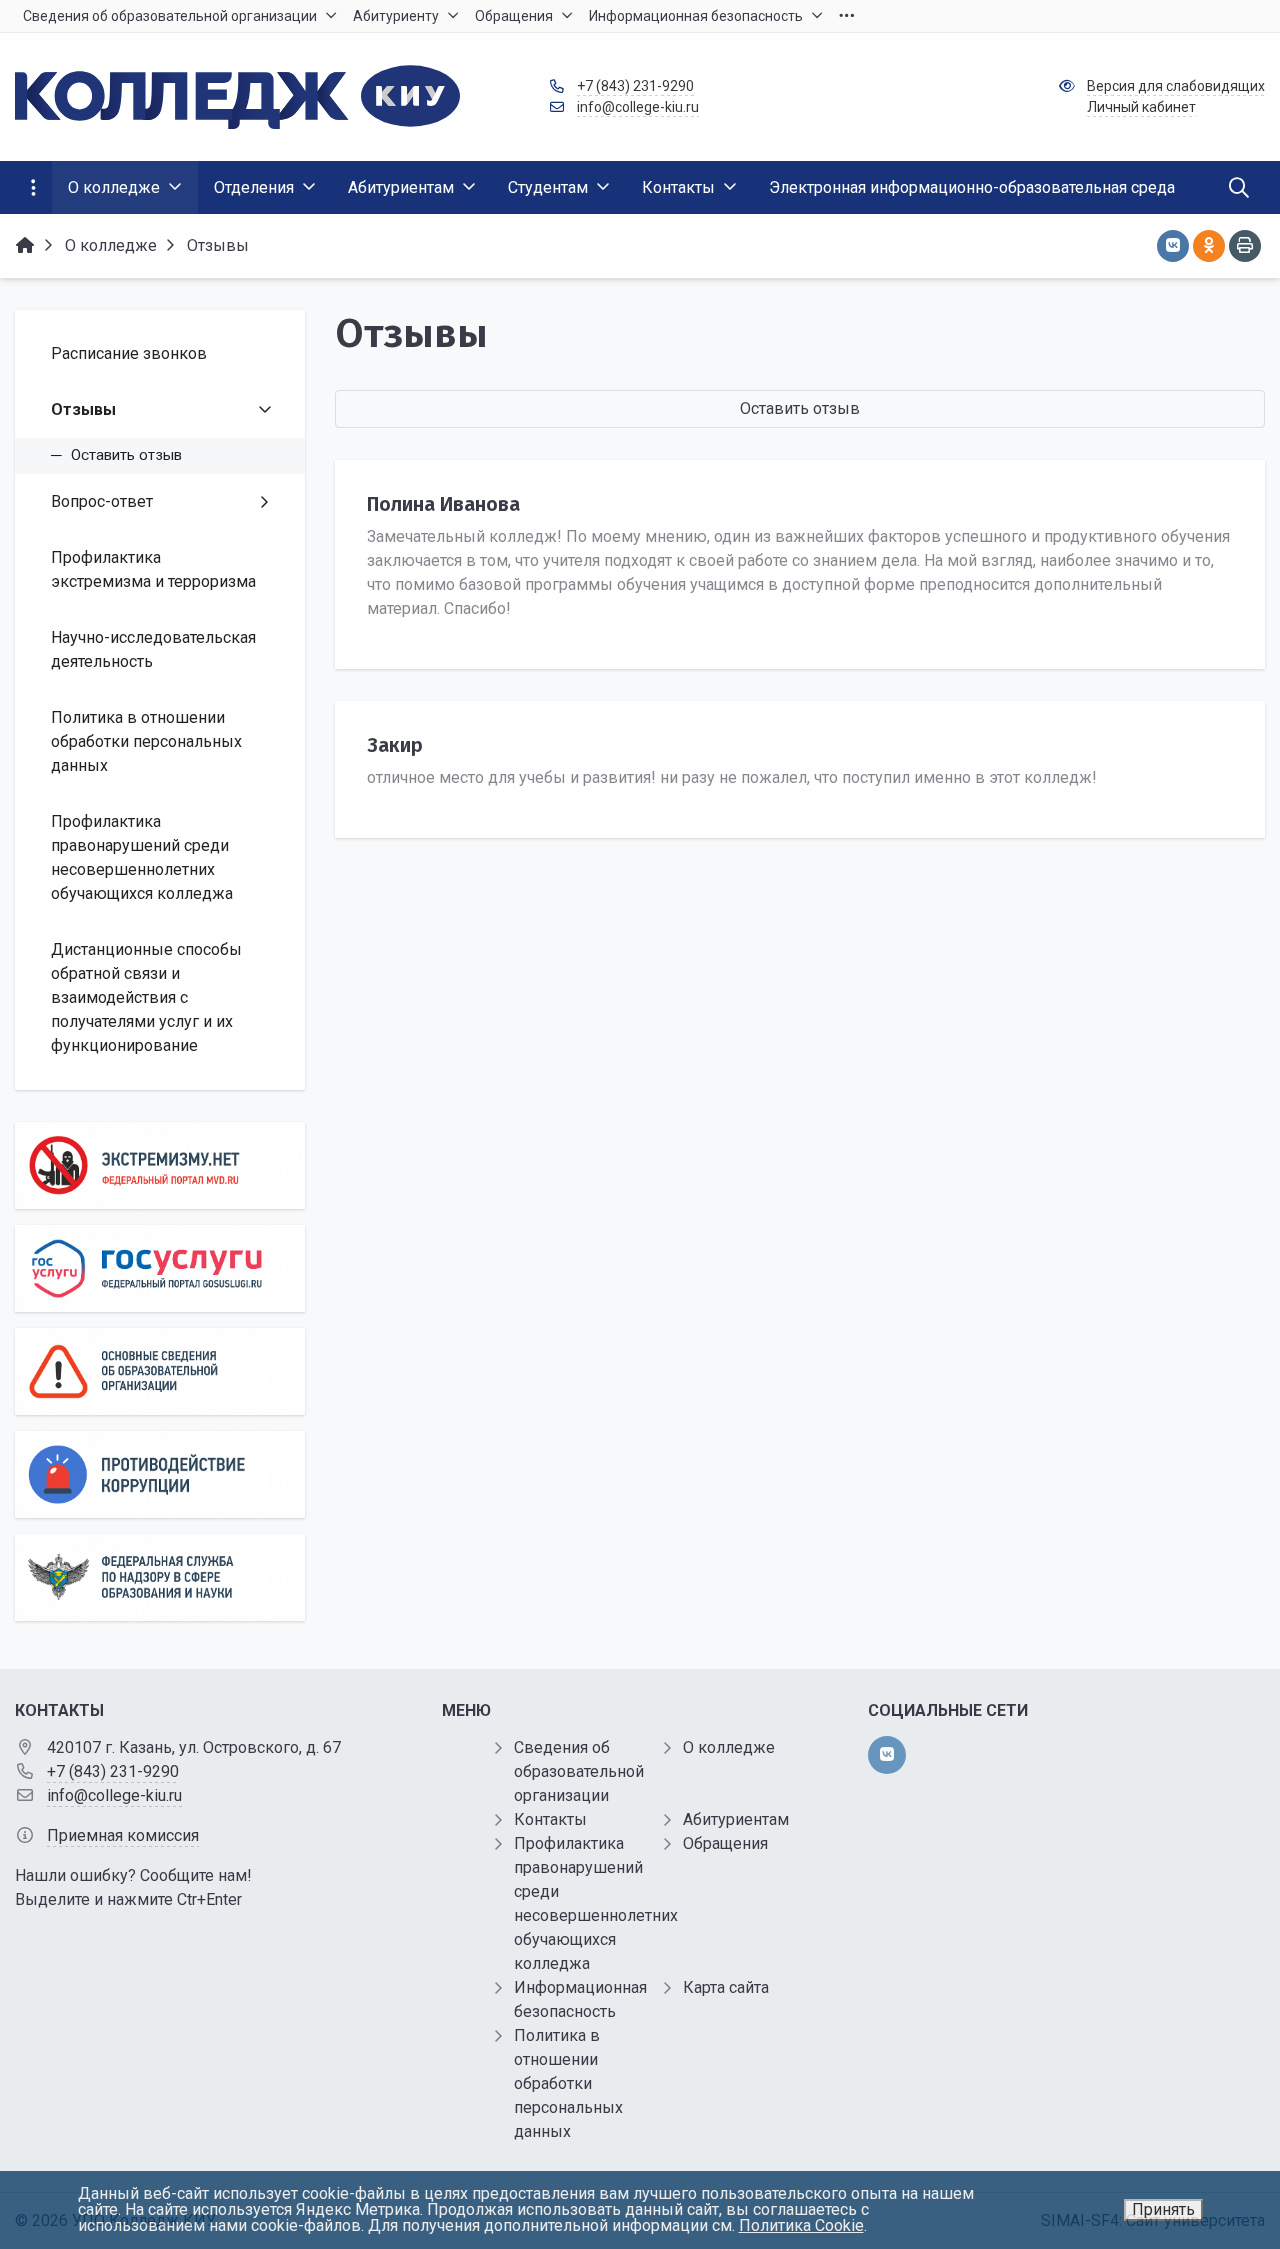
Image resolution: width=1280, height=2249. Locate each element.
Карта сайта (726, 1987)
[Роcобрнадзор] (160, 1577)
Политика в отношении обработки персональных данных (568, 2083)
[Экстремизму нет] (160, 1165)
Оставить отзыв (800, 408)
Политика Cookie (801, 2225)
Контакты (550, 1819)
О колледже (729, 1747)
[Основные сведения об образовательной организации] (160, 1371)
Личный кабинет (1141, 107)
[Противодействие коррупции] (160, 1474)
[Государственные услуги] (160, 1268)
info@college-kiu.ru (638, 107)
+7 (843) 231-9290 (635, 86)
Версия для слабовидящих (1176, 86)
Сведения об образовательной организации (579, 1771)
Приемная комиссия (123, 1835)
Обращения (725, 1843)
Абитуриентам (736, 1819)
